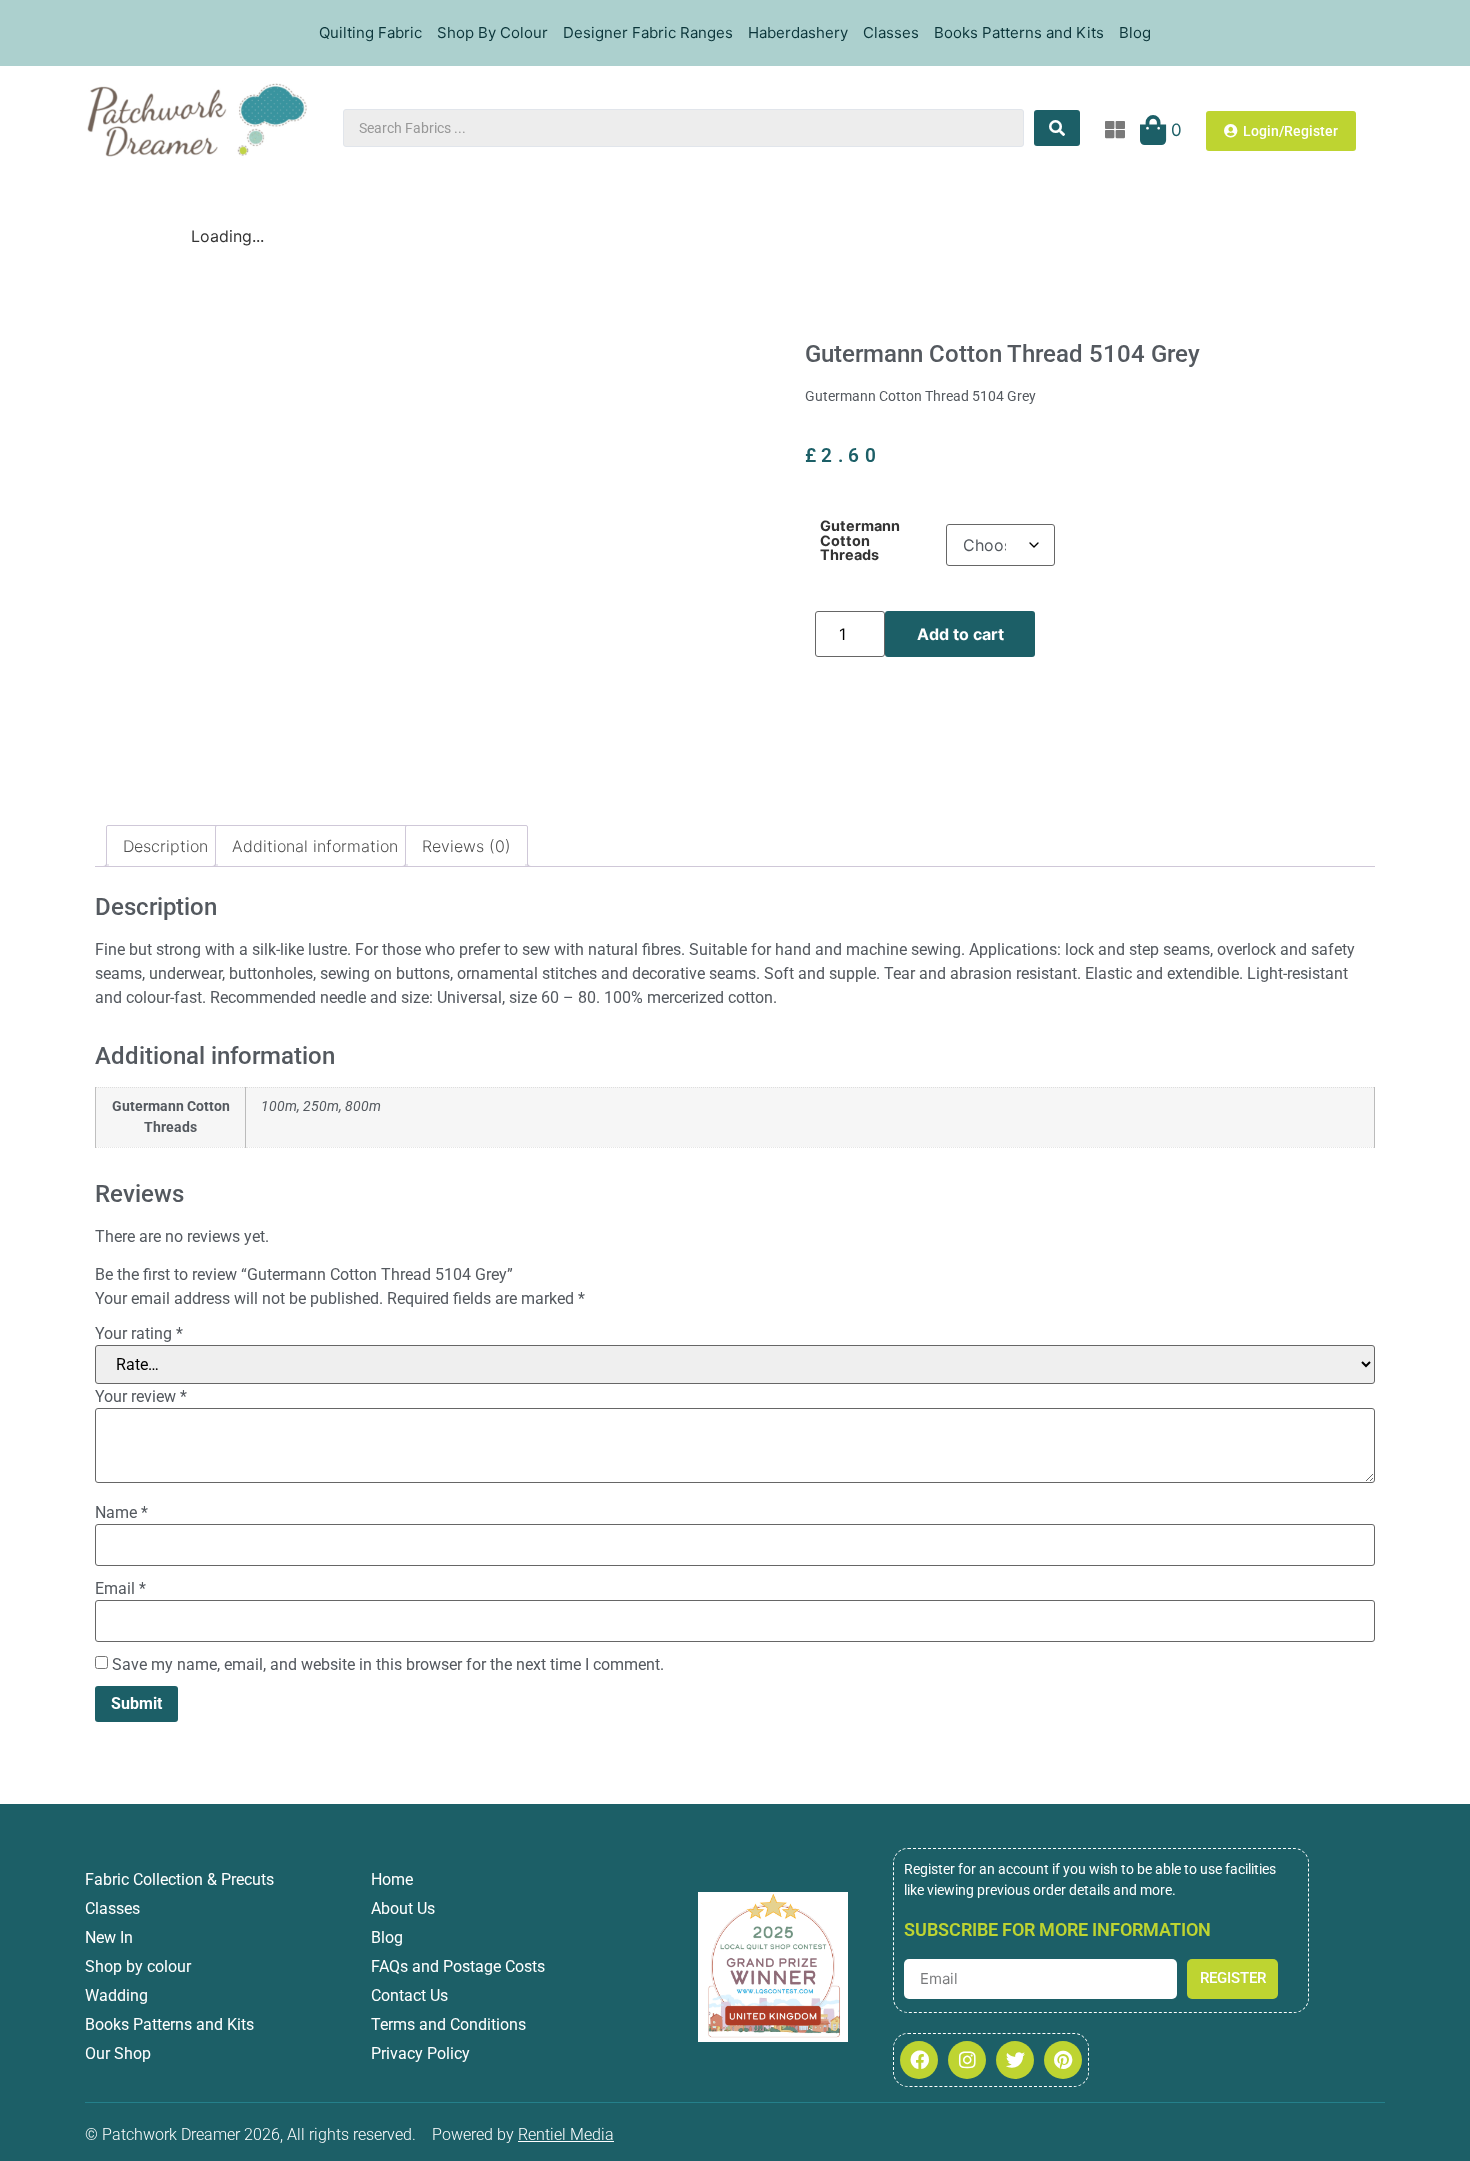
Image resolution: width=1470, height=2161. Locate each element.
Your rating (139, 1334)
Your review (141, 1397)
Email (120, 1589)
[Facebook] (919, 2060)
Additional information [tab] (315, 846)
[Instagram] (967, 2060)
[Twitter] (1015, 2060)
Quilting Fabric (370, 32)
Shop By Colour (492, 32)
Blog (1135, 32)
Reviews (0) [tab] (466, 846)
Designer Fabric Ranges (648, 32)
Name (121, 1513)
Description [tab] (165, 846)
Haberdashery (798, 32)
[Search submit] (1057, 128)
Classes (891, 32)
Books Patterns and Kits (1019, 32)
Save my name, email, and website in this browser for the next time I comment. (388, 1665)
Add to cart (960, 634)
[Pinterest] (1063, 2060)
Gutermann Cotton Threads (860, 540)
